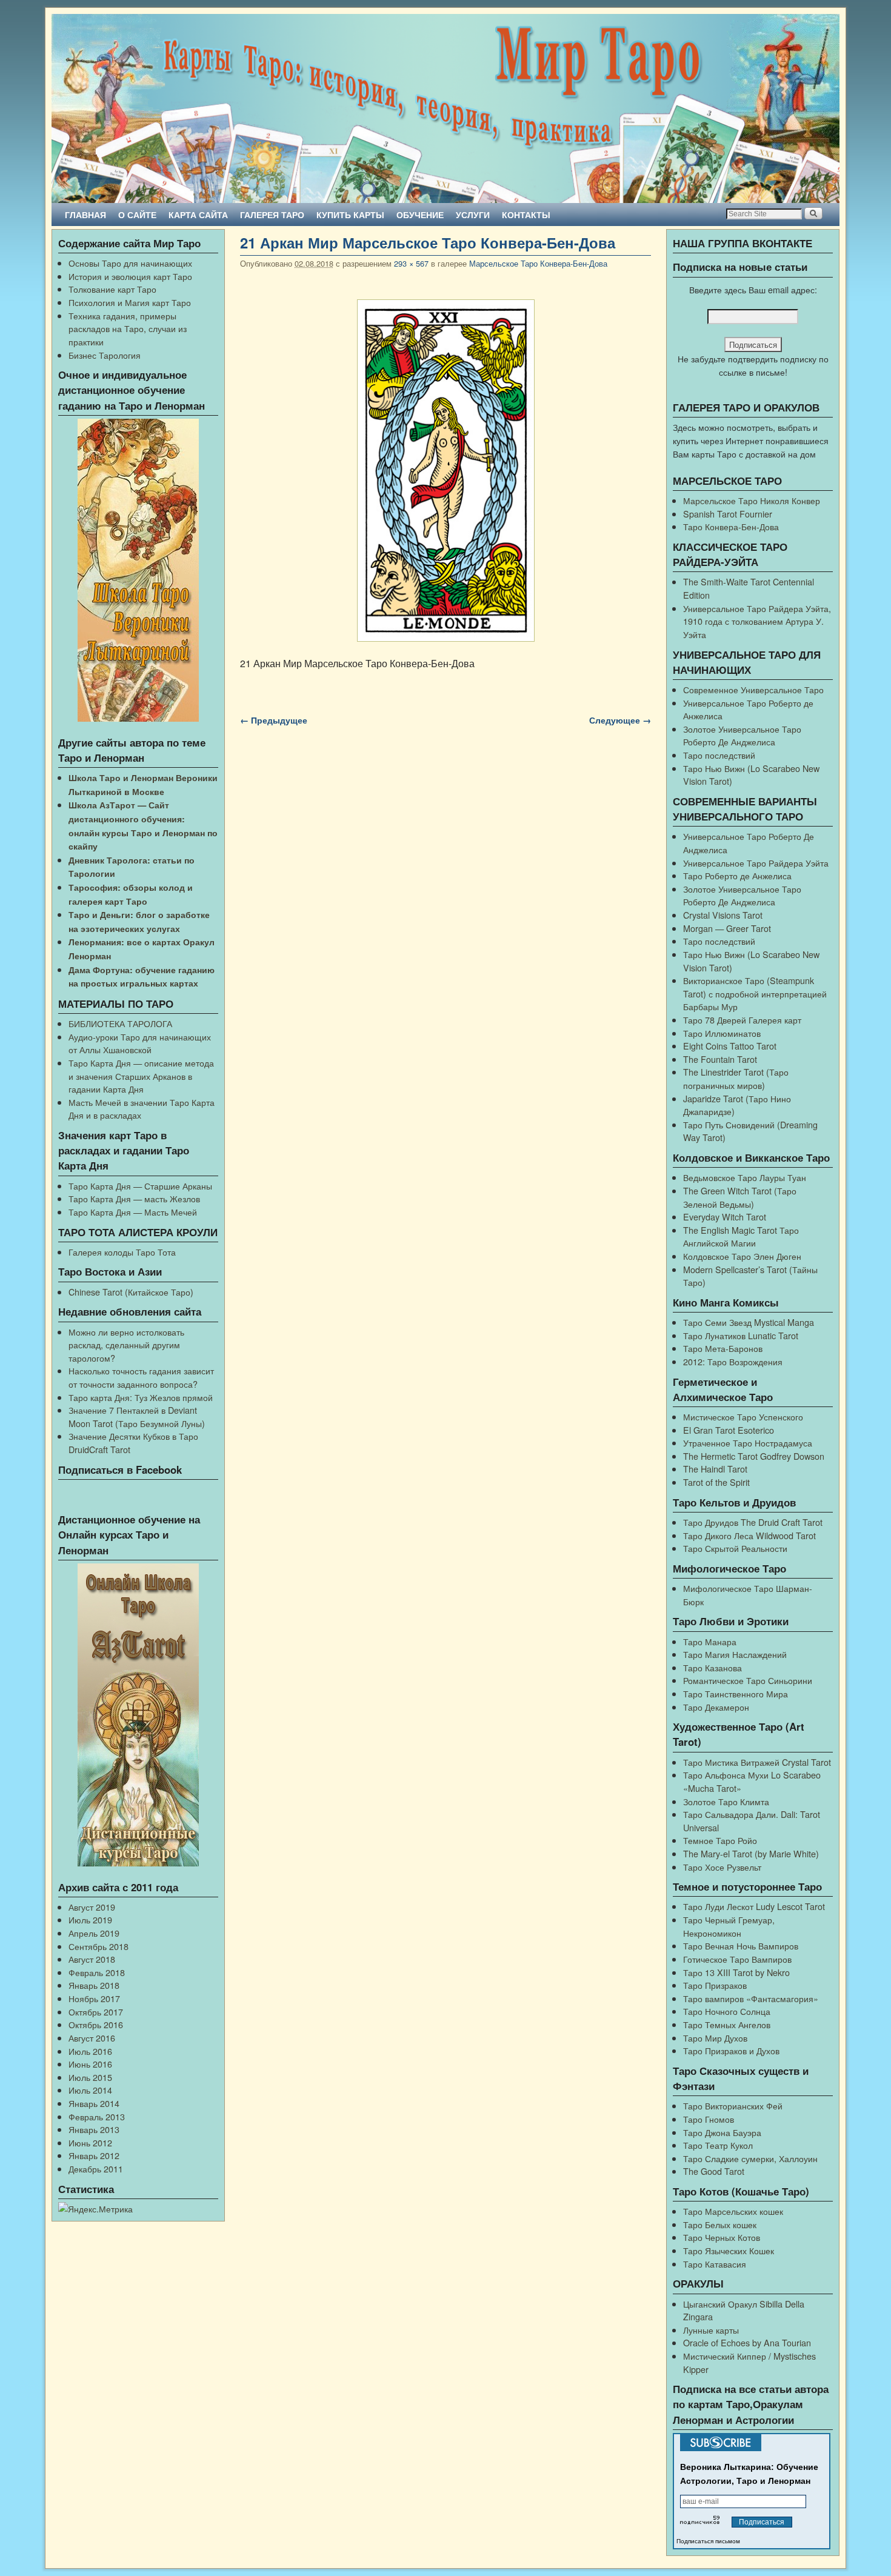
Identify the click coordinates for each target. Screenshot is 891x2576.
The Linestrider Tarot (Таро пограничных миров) (736, 1078)
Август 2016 (92, 2038)
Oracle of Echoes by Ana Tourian (747, 2342)
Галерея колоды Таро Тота (122, 1252)
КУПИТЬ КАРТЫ (350, 215)
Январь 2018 (94, 1985)
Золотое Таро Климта (726, 1801)
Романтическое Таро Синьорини (748, 1680)
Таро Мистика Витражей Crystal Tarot (757, 1762)
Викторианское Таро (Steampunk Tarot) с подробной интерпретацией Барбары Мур (755, 993)
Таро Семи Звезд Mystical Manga (749, 1322)
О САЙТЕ (137, 215)
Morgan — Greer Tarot (727, 928)
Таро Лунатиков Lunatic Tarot (741, 1335)
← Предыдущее (274, 720)
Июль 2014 (90, 2090)
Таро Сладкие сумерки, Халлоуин (750, 2158)
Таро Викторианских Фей (733, 2105)
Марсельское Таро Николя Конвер (752, 500)
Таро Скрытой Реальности (735, 1548)
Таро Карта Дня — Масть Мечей (133, 1212)
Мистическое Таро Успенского (743, 1416)
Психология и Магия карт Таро (130, 302)
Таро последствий (719, 755)
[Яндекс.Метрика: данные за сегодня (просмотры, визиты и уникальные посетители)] (95, 2209)
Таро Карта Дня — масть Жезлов (134, 1198)
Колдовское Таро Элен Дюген (742, 1256)
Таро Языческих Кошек (729, 2250)
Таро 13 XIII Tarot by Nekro (736, 1972)
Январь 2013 (94, 2129)
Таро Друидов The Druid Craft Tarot (753, 1522)
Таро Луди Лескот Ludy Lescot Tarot (754, 1906)
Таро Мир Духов (715, 2038)
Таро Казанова (712, 1667)
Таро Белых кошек (720, 2224)
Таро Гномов (709, 2119)
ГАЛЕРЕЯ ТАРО (272, 215)
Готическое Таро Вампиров (737, 1959)
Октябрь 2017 (96, 2012)
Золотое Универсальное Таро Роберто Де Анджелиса (742, 735)
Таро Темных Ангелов (727, 2024)
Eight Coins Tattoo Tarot (730, 1046)
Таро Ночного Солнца (727, 2011)
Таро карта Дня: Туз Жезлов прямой (141, 1397)
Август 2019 (92, 1907)
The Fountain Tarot (720, 1059)
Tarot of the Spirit (716, 1482)
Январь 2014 (94, 2103)
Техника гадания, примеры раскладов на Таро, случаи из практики (128, 328)
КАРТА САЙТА (198, 215)
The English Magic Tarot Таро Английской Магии (741, 1236)
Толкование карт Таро (112, 289)
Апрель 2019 (94, 1933)
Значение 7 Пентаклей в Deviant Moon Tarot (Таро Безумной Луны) (137, 1416)
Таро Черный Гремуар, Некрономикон (729, 1926)
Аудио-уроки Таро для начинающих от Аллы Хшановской (140, 1043)
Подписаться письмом (708, 2541)
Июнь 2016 (90, 2064)
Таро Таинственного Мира (736, 1693)
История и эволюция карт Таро (130, 276)
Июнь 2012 (90, 2142)
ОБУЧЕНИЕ (420, 215)
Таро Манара (710, 1641)
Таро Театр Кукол (718, 2145)
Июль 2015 (90, 2077)
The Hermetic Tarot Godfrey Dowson (754, 1456)
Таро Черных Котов (722, 2237)
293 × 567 (411, 263)
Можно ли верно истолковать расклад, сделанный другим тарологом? (126, 1345)
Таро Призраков (715, 1985)
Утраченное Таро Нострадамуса (748, 1443)
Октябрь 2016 (96, 2024)
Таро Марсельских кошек (733, 2211)
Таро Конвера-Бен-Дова (731, 526)
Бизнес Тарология (105, 355)
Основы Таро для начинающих (130, 263)
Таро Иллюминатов (722, 1033)
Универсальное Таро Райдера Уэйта (756, 863)
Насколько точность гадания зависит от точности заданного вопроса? (141, 1377)
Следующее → (620, 720)
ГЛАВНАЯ (85, 215)
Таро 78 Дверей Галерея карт (742, 1020)
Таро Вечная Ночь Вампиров (741, 1945)
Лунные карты (711, 2330)
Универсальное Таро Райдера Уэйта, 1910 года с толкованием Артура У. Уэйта (757, 621)
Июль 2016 (90, 2051)
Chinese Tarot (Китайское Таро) (131, 1292)
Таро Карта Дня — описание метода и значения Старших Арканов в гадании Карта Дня (141, 1076)
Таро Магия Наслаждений (735, 1654)
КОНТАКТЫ (526, 215)
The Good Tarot (714, 2171)
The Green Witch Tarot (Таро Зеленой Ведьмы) (740, 1197)
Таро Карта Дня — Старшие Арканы (140, 1186)
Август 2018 (92, 1959)
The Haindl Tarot (715, 1469)
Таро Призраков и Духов (731, 2050)
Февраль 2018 (97, 1972)
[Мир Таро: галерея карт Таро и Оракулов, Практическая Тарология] (446, 108)
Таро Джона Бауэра (722, 2132)
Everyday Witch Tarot (725, 1216)
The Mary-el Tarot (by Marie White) (751, 1853)
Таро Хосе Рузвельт (722, 1867)
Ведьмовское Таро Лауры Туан (745, 1177)
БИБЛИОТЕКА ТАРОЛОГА (120, 1023)
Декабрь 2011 (96, 2168)
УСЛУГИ (473, 215)
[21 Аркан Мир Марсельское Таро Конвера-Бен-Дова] (446, 471)
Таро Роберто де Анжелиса (737, 875)
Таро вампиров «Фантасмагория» (751, 1998)
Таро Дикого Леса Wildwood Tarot (749, 1535)
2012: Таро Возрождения (733, 1361)
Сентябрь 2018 (98, 1946)
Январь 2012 (94, 2155)
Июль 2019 (90, 1919)
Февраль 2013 (97, 2116)
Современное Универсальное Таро (753, 689)
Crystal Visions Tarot (723, 915)
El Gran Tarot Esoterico (729, 1430)
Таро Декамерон (716, 1707)
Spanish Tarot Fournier (728, 514)
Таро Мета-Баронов (723, 1348)
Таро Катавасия (715, 2264)
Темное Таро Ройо (720, 1840)
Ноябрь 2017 (94, 1998)
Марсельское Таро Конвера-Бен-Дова (538, 263)
